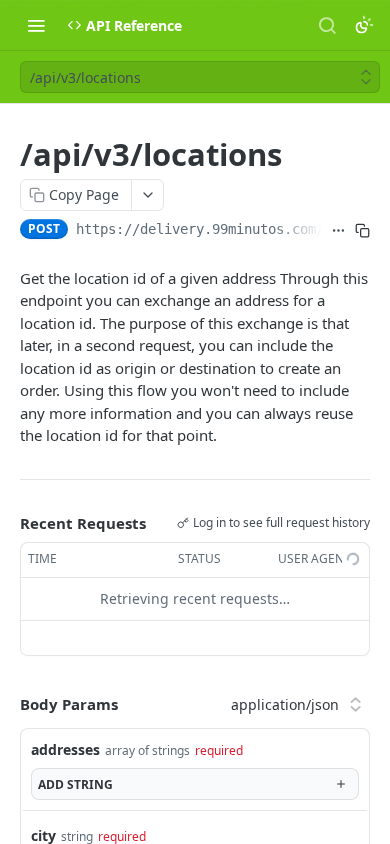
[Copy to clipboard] (362, 231)
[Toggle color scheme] (364, 25)
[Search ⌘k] (327, 25)
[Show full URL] (338, 231)
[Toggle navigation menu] (36, 25)
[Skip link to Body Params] (6, 704)
